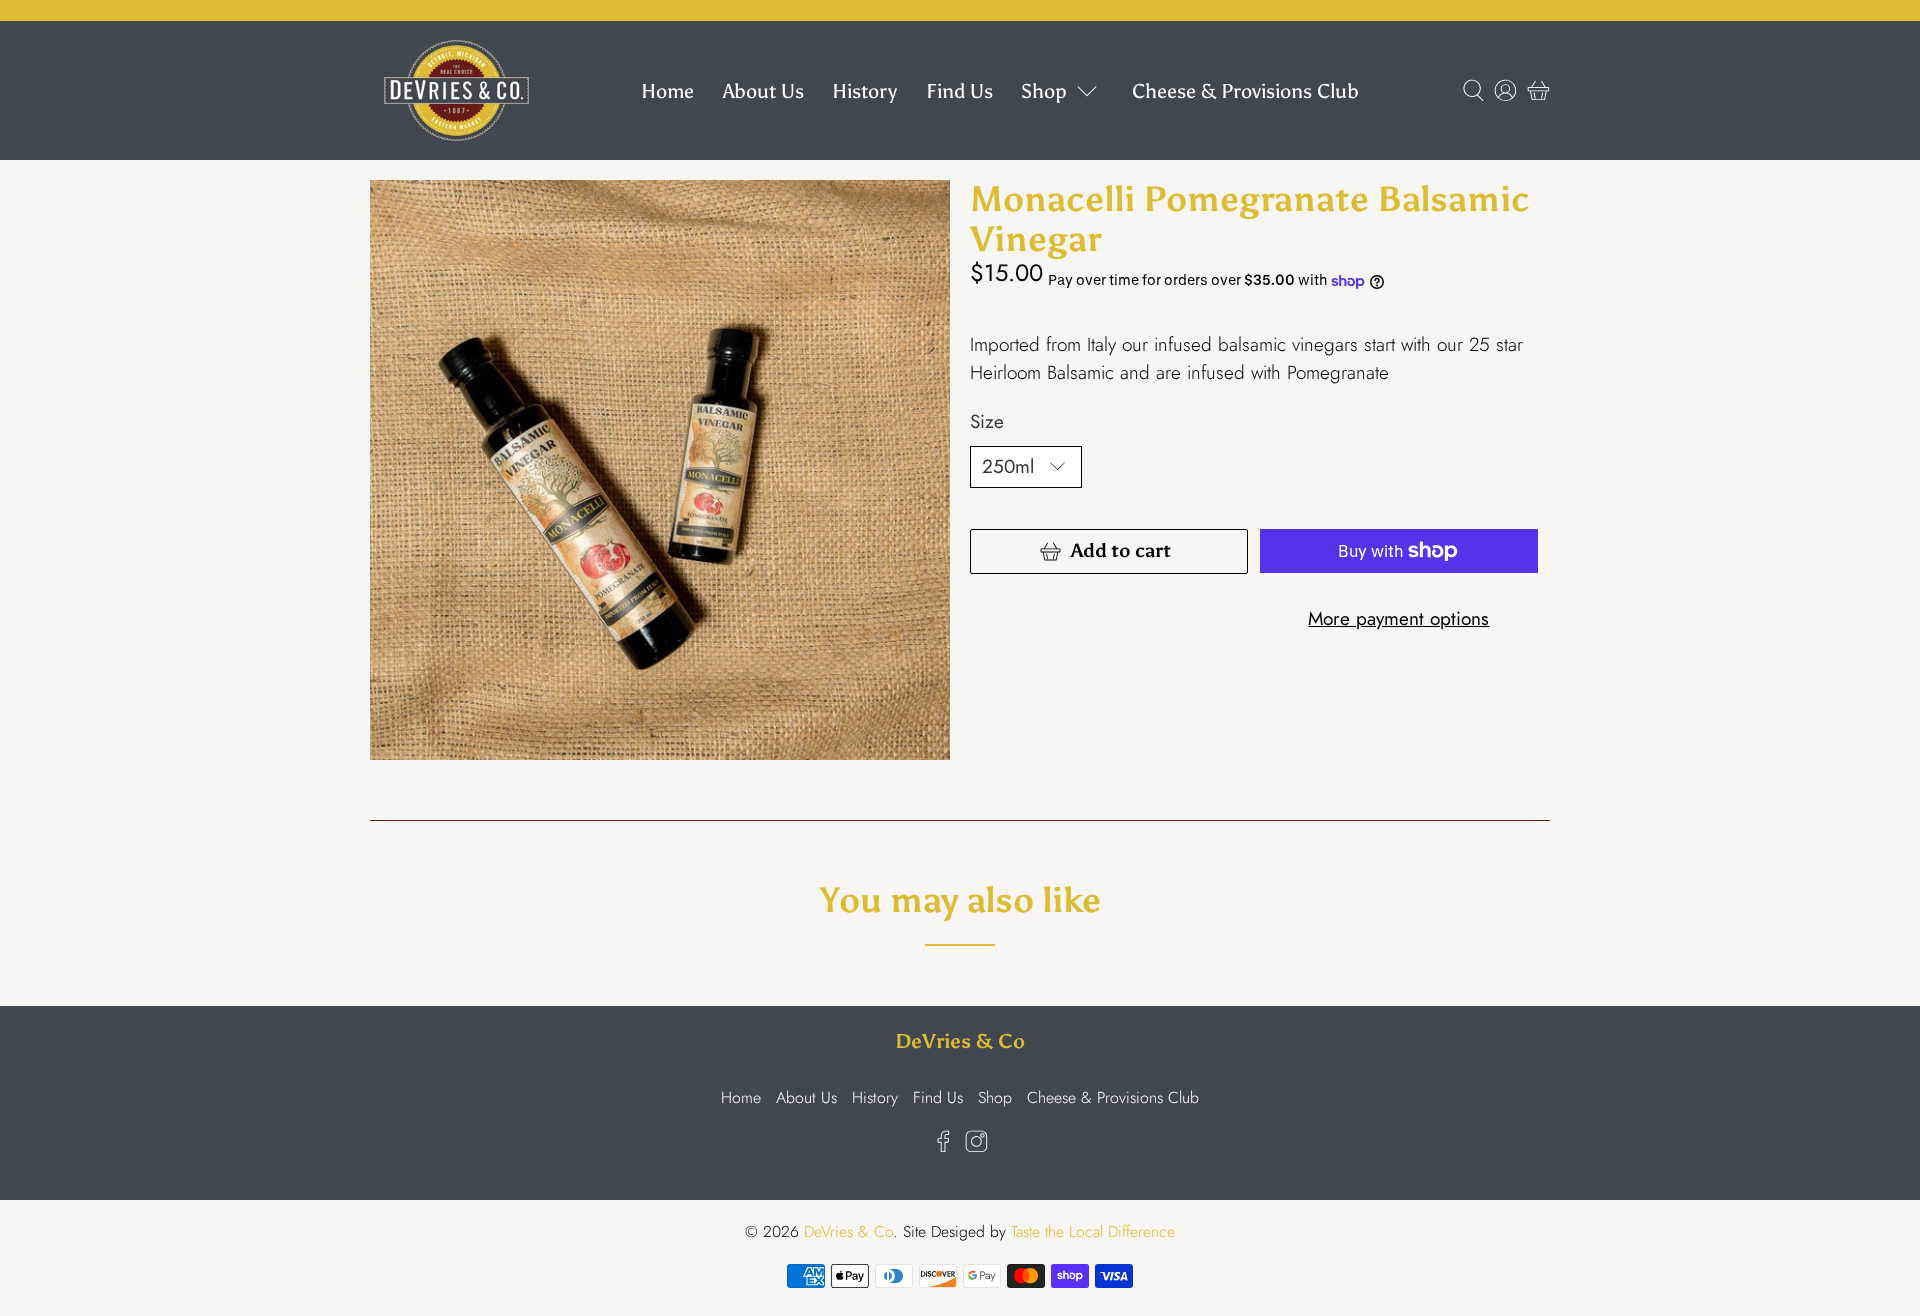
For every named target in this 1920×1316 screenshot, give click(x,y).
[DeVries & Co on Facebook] (943, 1147)
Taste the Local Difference (1093, 1231)
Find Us (959, 91)
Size (987, 421)
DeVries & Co (848, 1231)
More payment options (1398, 618)
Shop (1044, 91)
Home (667, 91)
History (864, 91)
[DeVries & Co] (456, 90)
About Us (763, 91)
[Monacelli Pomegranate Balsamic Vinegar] (660, 470)
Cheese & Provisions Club (1245, 91)
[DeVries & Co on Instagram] (976, 1147)
